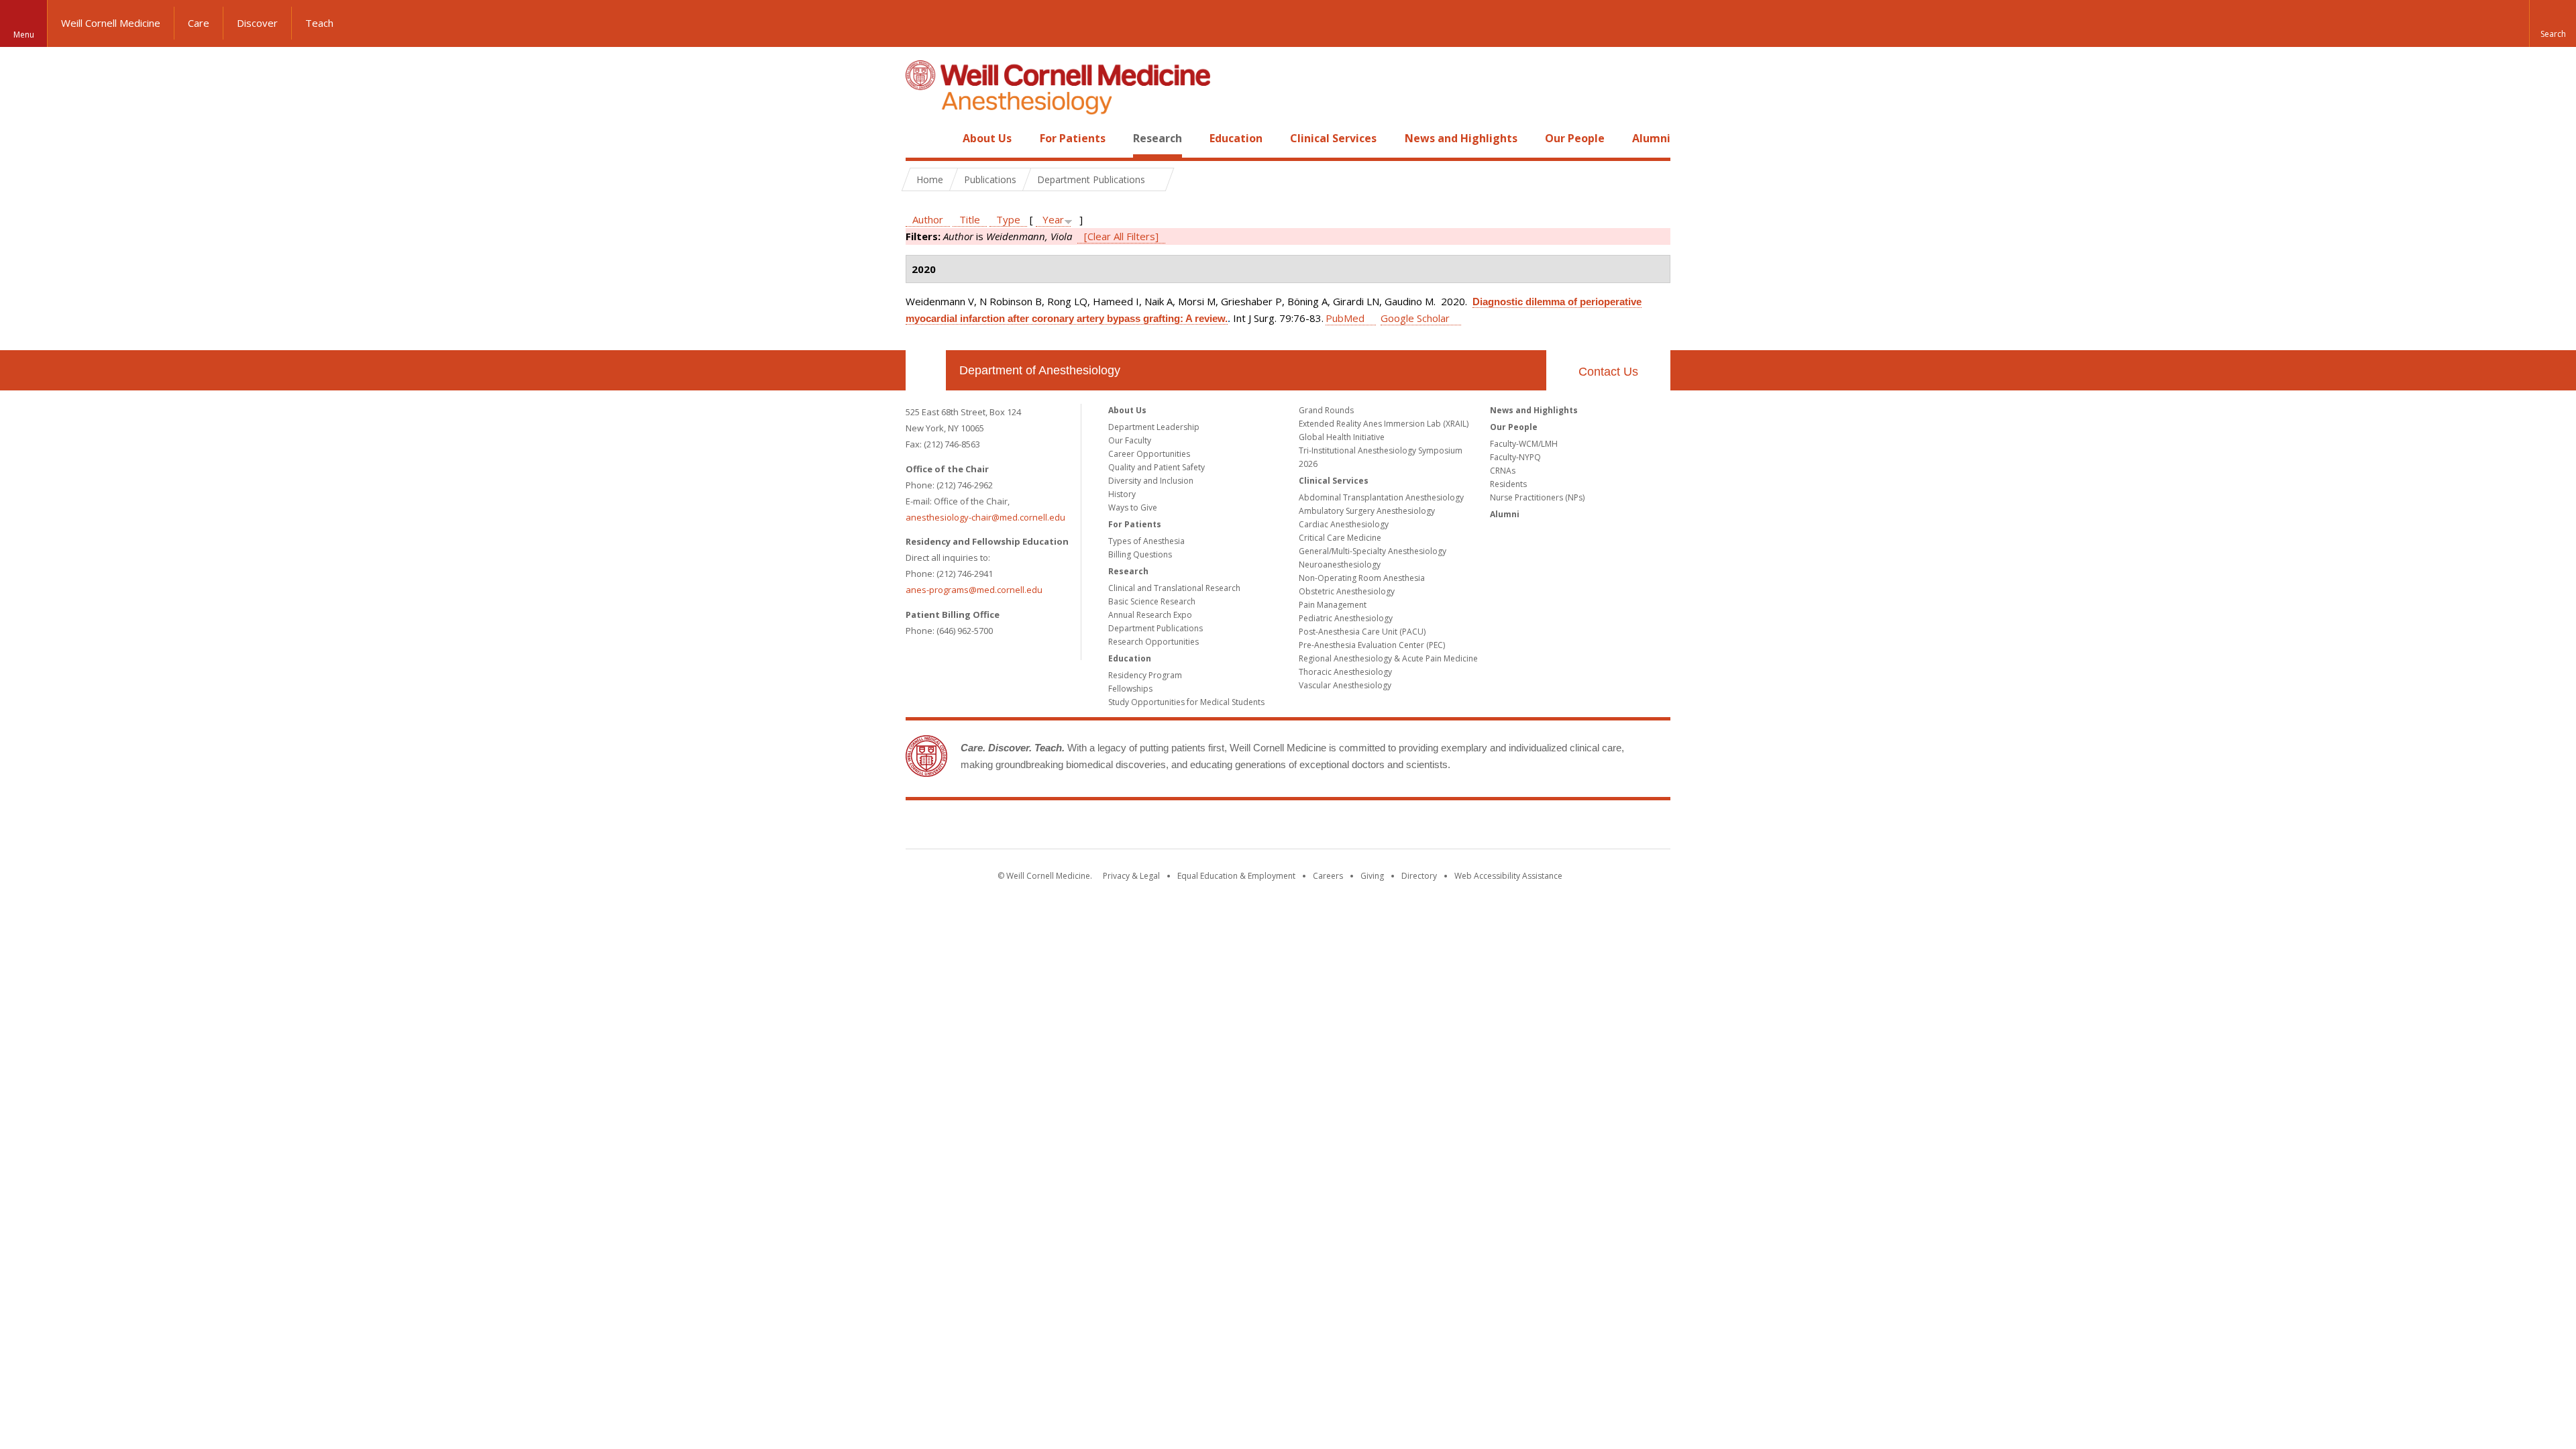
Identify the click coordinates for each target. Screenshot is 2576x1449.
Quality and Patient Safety (1157, 467)
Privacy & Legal (1131, 876)
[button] (2553, 23)
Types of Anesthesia (1146, 541)
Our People (1575, 138)
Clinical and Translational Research (1174, 588)
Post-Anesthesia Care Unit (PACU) (1362, 632)
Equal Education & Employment (1236, 876)
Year (1053, 219)
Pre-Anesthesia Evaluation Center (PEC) (1372, 645)
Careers (1328, 876)
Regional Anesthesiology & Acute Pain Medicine (1388, 658)
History (1122, 494)
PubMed (1345, 318)
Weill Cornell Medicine (111, 23)
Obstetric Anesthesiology (1347, 591)
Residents (1508, 484)
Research (1158, 138)
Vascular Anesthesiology (1345, 685)
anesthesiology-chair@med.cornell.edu (985, 517)
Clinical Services (1333, 138)
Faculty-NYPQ (1515, 457)
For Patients (1073, 138)
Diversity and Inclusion (1151, 481)
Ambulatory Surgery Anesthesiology (1367, 511)
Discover (257, 23)
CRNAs (1503, 471)
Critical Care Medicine (1340, 538)
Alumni (1651, 138)
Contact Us (1608, 372)
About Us (987, 138)
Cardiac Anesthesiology (1344, 524)
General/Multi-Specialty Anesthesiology (1373, 551)
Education (1236, 138)
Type (1008, 219)
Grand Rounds (1326, 410)
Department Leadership (1154, 427)
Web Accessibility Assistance (1508, 876)
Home (920, 138)
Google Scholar (1415, 318)
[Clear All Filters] (1121, 236)
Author (928, 219)
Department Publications (1156, 628)
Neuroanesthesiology (1340, 565)
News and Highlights (1461, 138)
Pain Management (1333, 605)
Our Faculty (1130, 440)
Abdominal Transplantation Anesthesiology (1381, 497)
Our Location (926, 370)
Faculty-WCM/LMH (1524, 444)
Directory (1419, 876)
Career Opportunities (1149, 454)
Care (199, 23)
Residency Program (1145, 675)
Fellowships (1130, 689)
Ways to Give (1133, 507)
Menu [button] (24, 35)
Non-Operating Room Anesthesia (1362, 578)
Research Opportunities (1153, 642)
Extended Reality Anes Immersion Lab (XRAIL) (1384, 424)
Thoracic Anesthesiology (1345, 672)
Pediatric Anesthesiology (1346, 618)
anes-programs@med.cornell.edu (974, 590)
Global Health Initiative (1342, 437)
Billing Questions (1140, 554)
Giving (1372, 876)
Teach (319, 23)
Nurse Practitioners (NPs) (1537, 497)
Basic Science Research (1152, 601)
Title (970, 219)
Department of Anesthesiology (1040, 370)
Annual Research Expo (1150, 615)
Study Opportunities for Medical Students (1186, 702)
